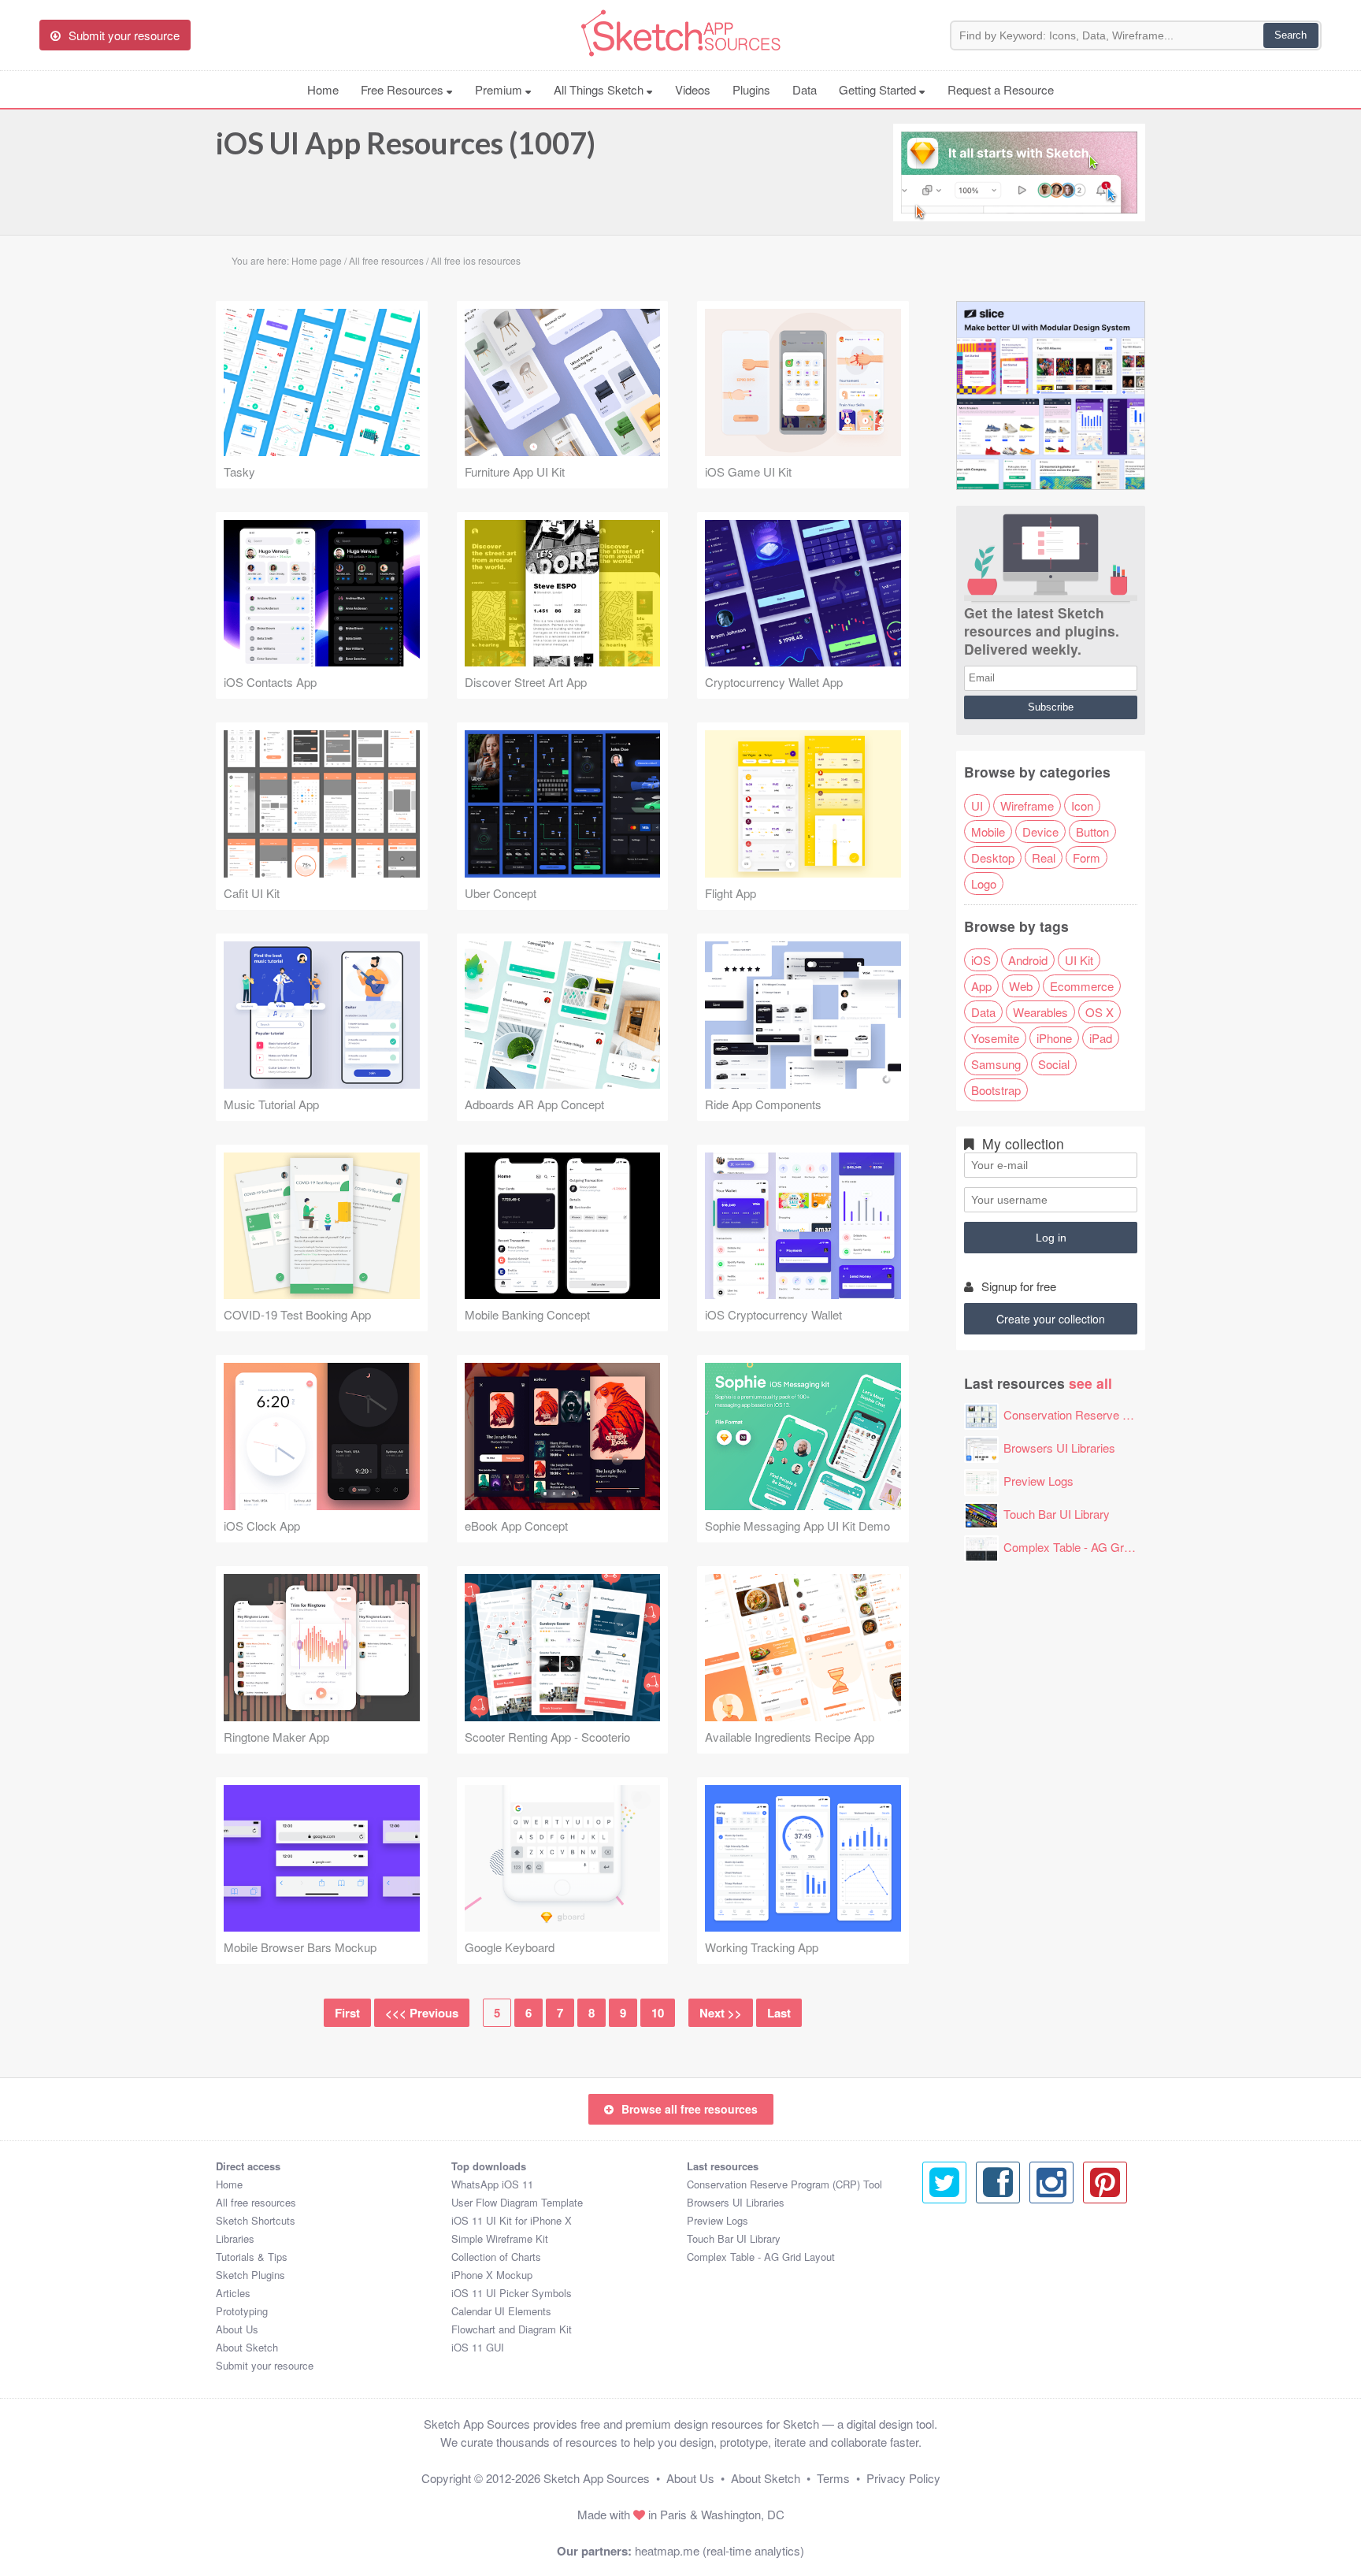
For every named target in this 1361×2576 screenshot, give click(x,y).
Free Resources (404, 89)
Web (1021, 986)
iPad (1101, 1038)
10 (658, 2013)
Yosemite (995, 1038)
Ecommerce (1082, 986)
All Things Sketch (600, 89)
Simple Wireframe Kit (500, 2238)
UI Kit (1079, 960)
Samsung (996, 1064)
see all (1090, 1383)
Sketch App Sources (597, 2478)
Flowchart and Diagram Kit (512, 2329)
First (347, 2013)
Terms (833, 2478)
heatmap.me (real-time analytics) (719, 2550)
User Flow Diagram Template (517, 2202)
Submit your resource (265, 2365)
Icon (1082, 805)
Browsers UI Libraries (1059, 1448)
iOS (981, 960)
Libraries (235, 2238)
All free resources (256, 2202)
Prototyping (242, 2311)
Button (1092, 831)
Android (1028, 960)
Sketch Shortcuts (256, 2220)
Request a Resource (1001, 89)
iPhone (1054, 1038)
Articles (233, 2293)
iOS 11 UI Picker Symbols (512, 2293)
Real (1044, 857)
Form (1087, 857)
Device (1040, 831)
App (981, 986)
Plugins (751, 89)
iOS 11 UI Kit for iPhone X (512, 2220)
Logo (984, 883)
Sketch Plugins (250, 2275)
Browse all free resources (690, 2109)
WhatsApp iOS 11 (492, 2184)
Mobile (988, 831)
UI (977, 805)
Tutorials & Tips (252, 2257)
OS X (1100, 1012)
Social (1054, 1064)
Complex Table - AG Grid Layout (1087, 1547)
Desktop (993, 857)
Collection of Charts (496, 2257)
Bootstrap (996, 1090)
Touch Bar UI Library (1057, 1514)
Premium (500, 89)
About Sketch (247, 2347)
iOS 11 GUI (478, 2347)
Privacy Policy (903, 2478)
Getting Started (879, 89)
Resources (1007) (406, 143)
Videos (693, 89)
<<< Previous (422, 2013)
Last (779, 2013)
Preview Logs (1038, 1481)
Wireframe (1027, 805)
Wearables (1040, 1012)
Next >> (721, 2013)
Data (805, 89)
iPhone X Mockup (492, 2275)
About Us (237, 2329)
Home (323, 89)
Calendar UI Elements (501, 2311)
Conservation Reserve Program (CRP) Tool (1116, 1414)
